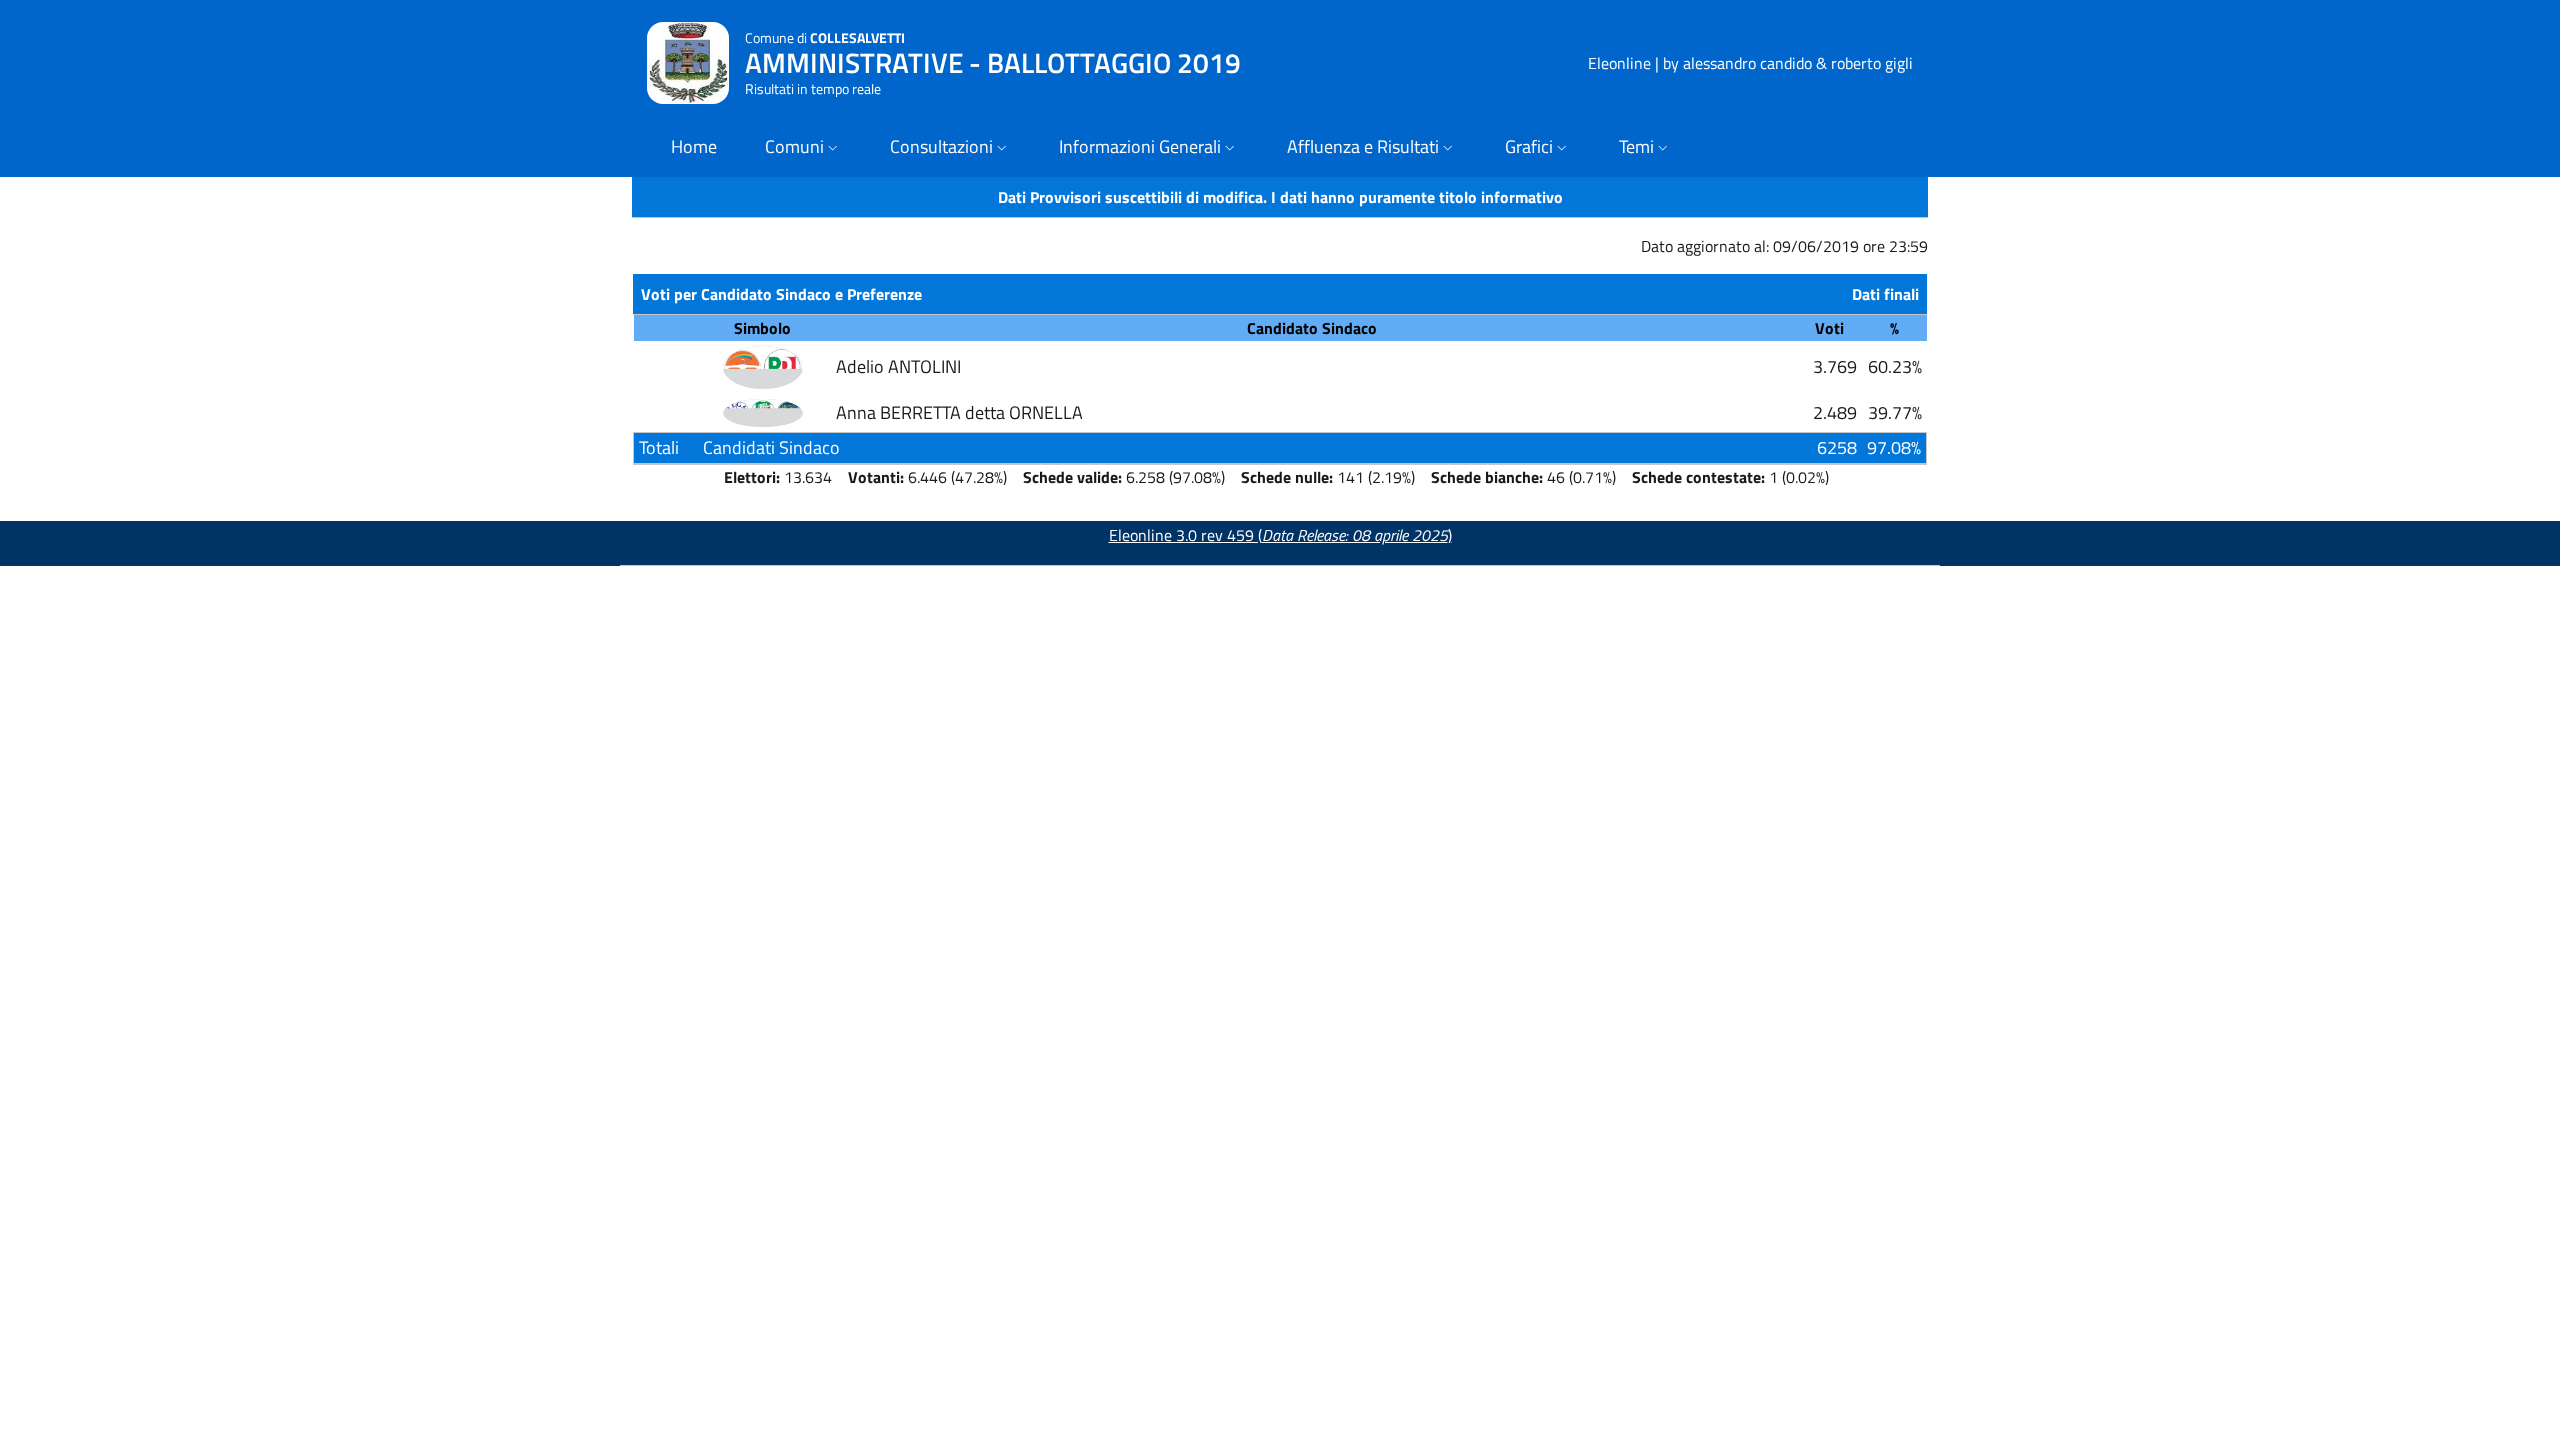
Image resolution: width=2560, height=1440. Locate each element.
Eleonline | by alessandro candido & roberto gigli (1750, 63)
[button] (803, 148)
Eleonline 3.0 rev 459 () (1280, 535)
